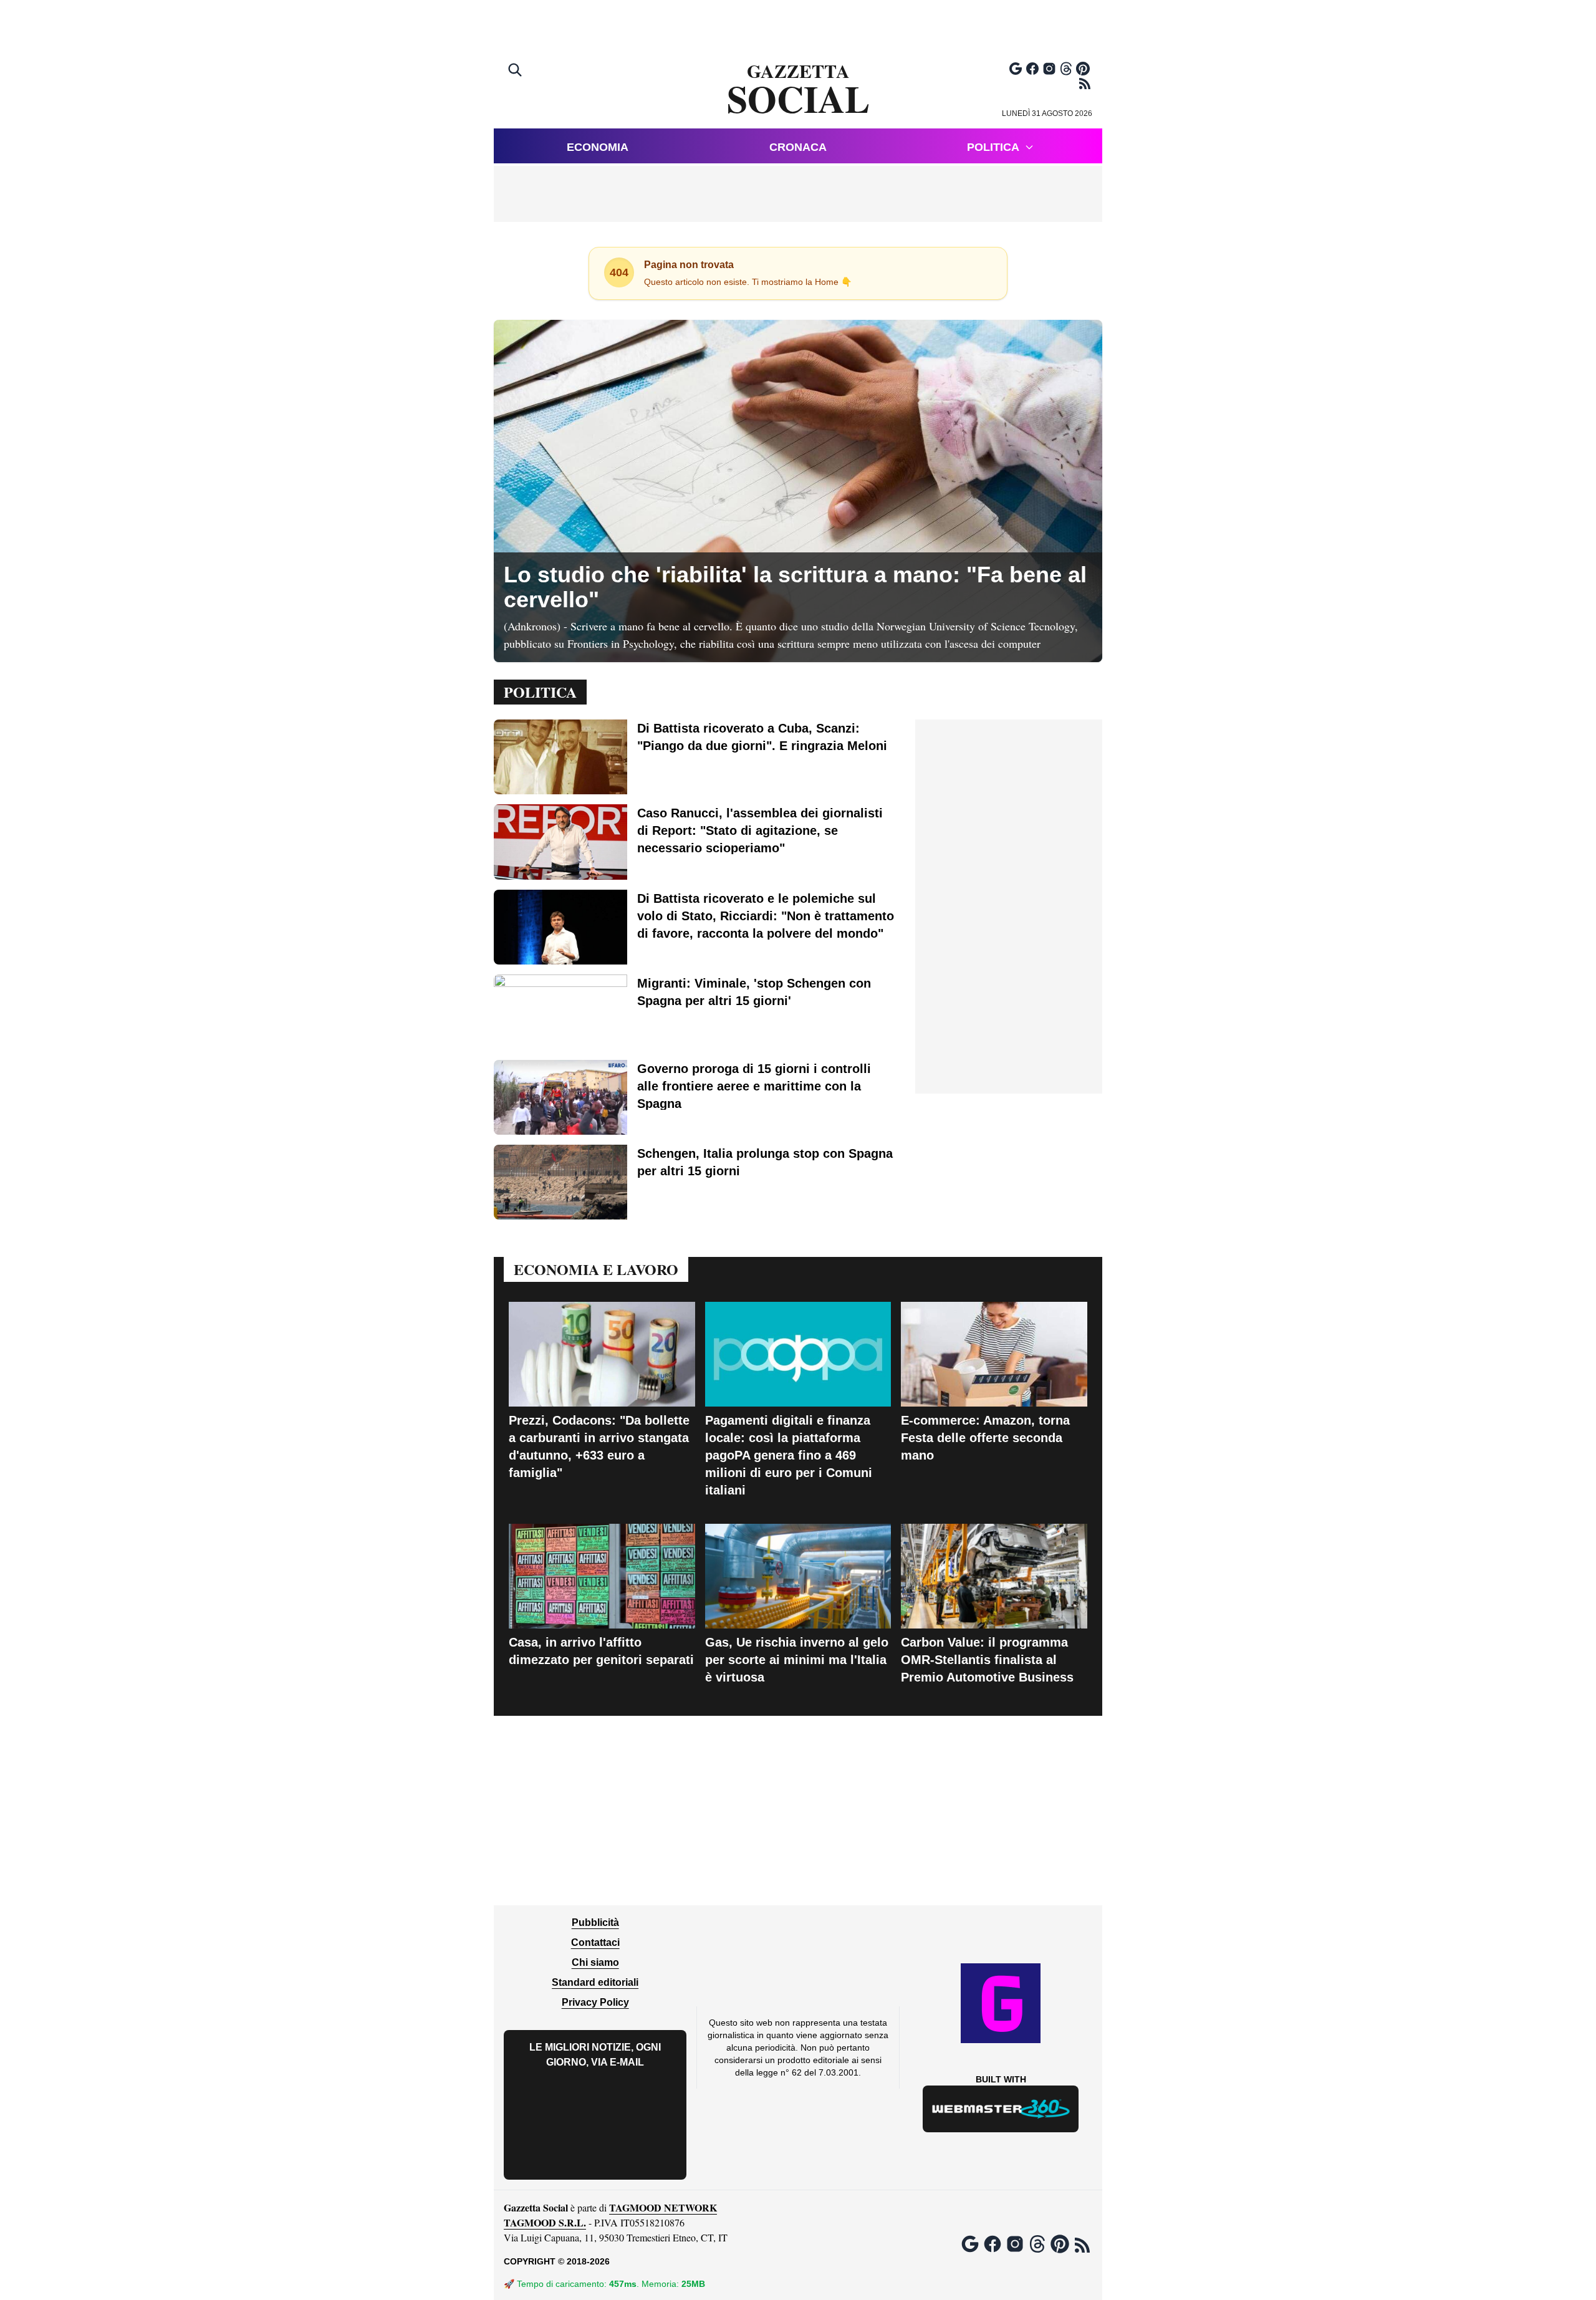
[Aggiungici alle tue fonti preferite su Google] (1016, 69)
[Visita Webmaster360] (1001, 2109)
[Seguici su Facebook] (1032, 69)
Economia (598, 147)
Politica (993, 147)
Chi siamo (595, 1962)
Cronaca (798, 147)
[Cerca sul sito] (516, 71)
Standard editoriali (595, 1982)
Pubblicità (595, 1922)
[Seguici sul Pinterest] (1083, 69)
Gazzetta (798, 90)
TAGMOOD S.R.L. (545, 2222)
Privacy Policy (595, 2002)
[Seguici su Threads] (1066, 69)
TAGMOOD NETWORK (663, 2207)
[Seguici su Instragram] (1049, 69)
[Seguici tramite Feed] (1085, 84)
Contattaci (595, 1942)
